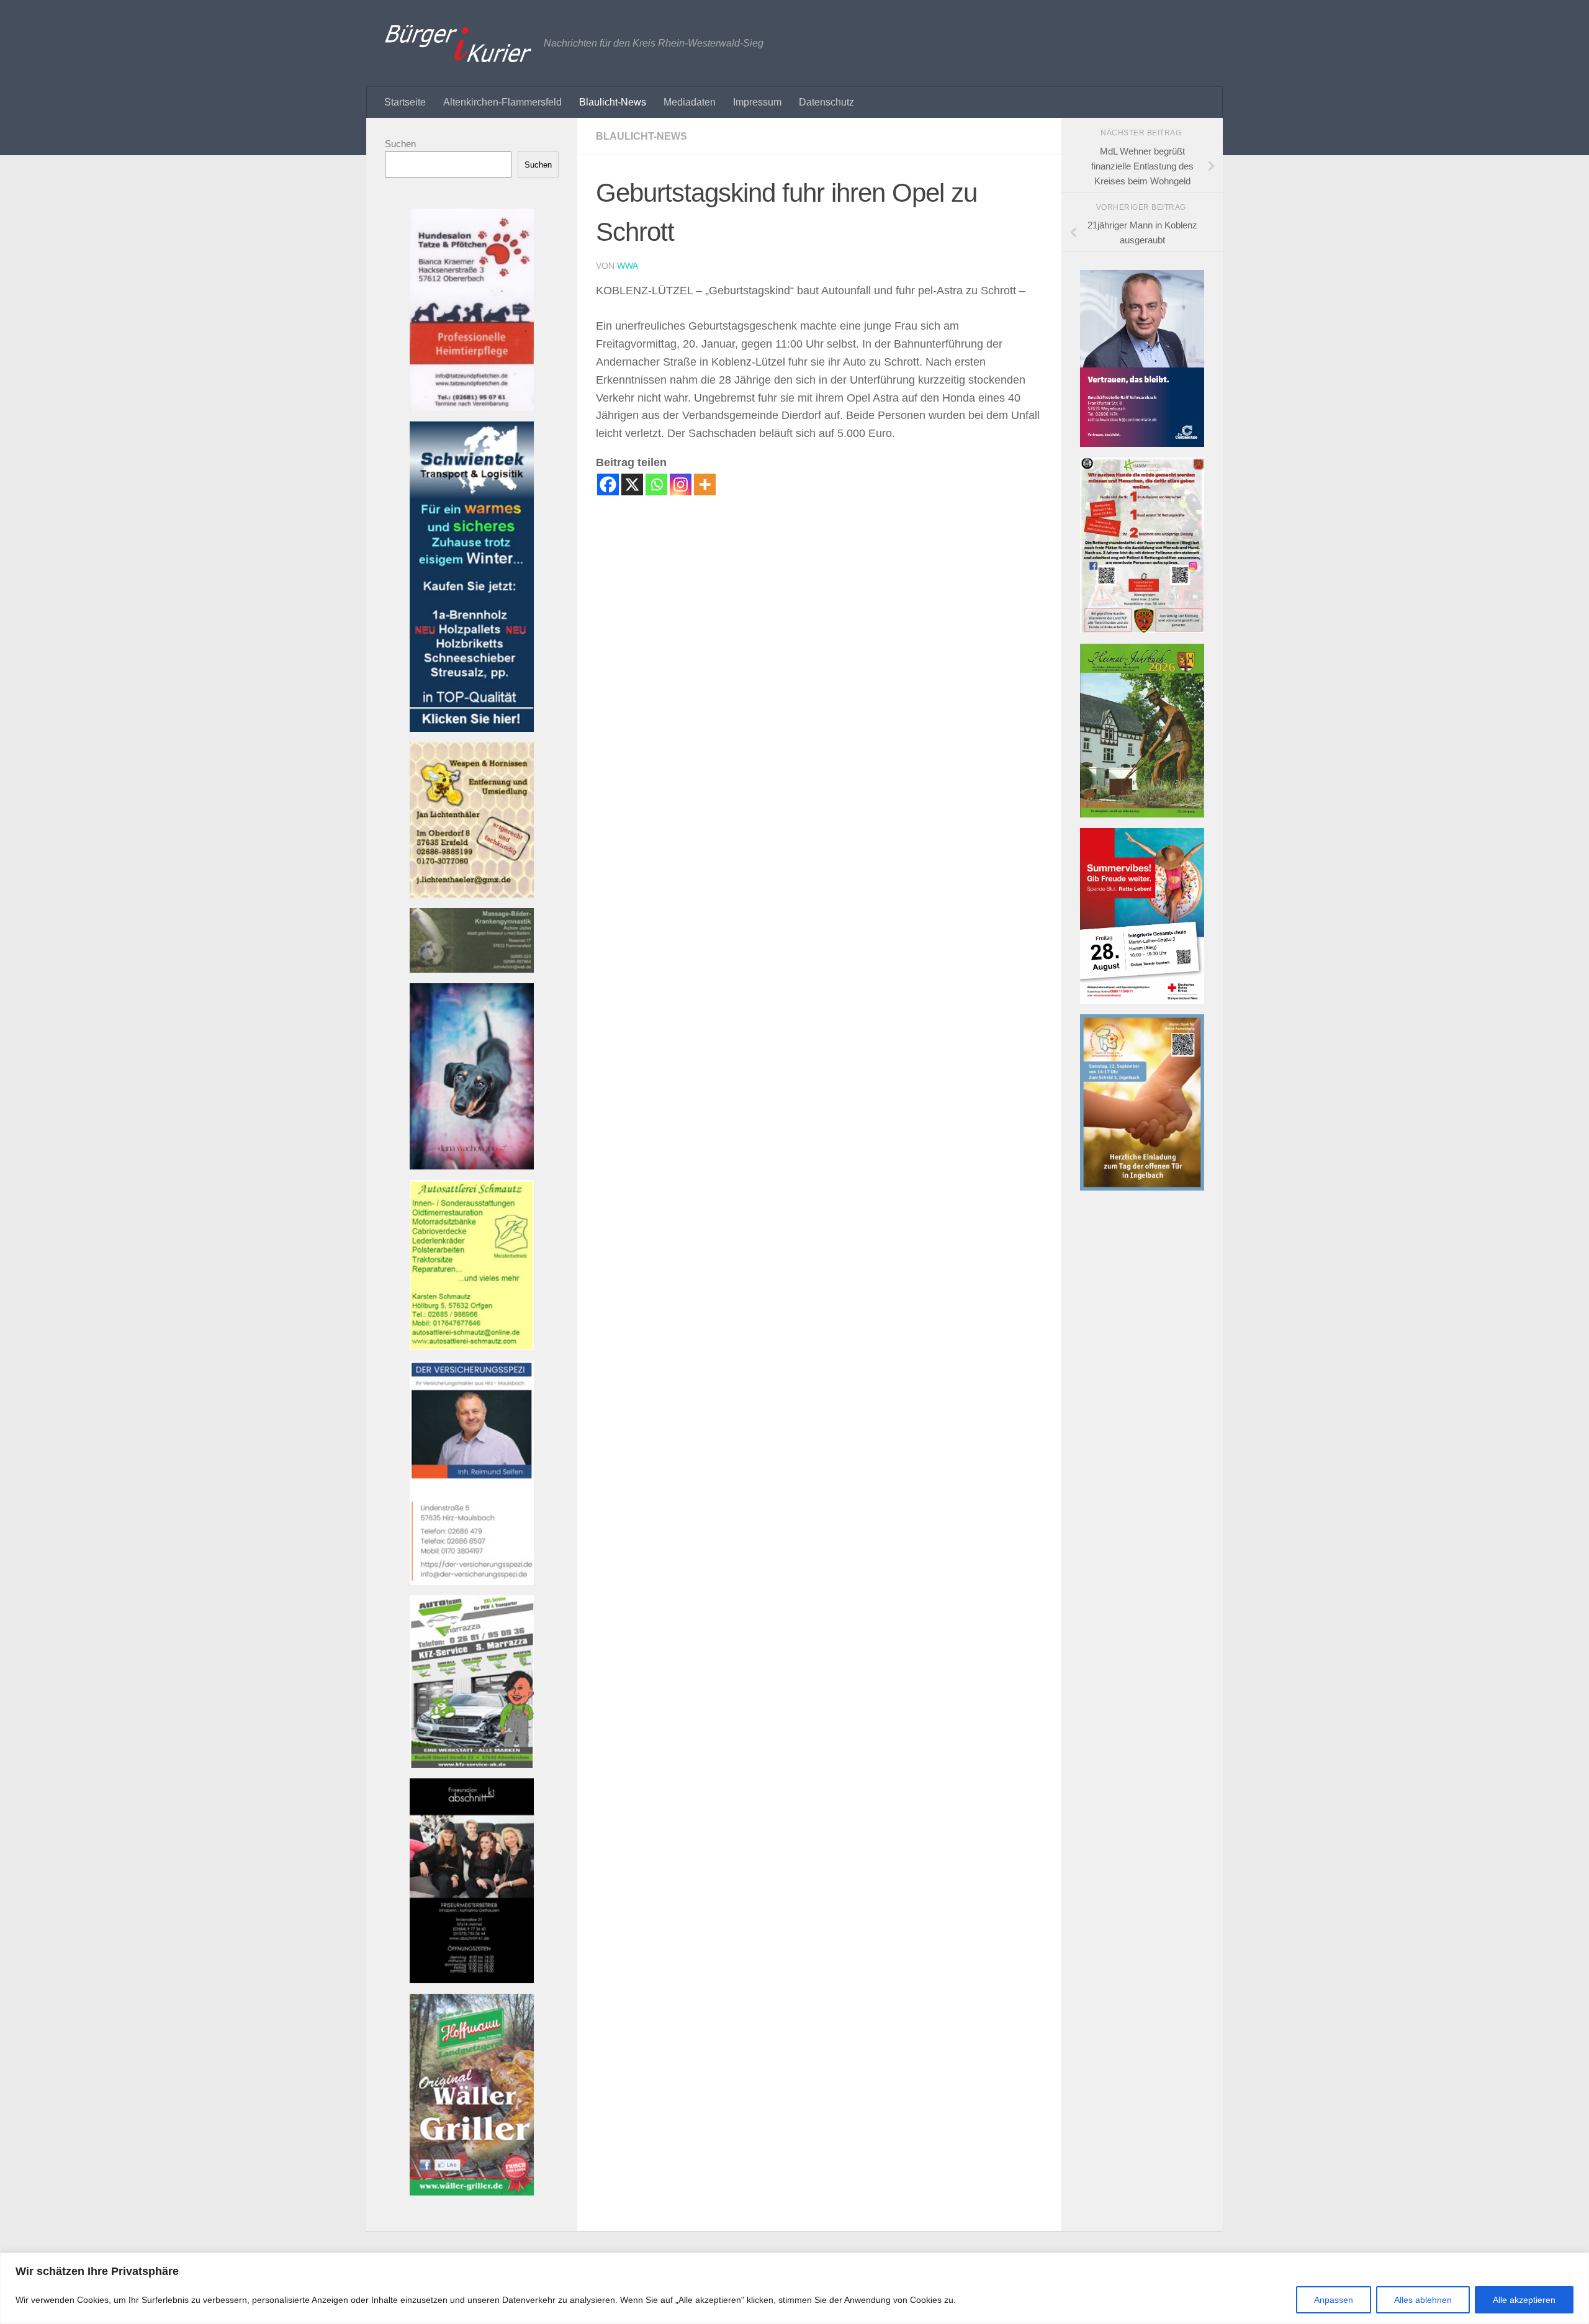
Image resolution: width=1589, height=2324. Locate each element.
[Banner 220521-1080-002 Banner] (472, 1166)
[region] (794, 2288)
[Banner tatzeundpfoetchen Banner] (472, 408)
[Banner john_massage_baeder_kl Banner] (472, 969)
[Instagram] (681, 484)
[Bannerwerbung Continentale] (1142, 444)
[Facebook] (608, 484)
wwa (628, 266)
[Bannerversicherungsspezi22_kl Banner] (472, 1581)
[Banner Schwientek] (472, 728)
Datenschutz (826, 102)
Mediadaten (690, 102)
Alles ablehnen (1423, 2300)
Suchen (400, 144)
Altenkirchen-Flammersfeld (502, 102)
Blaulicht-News (613, 102)
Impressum (757, 102)
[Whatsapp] (656, 484)
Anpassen (1334, 2300)
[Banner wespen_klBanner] (472, 894)
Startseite (405, 102)
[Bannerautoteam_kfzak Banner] (472, 1764)
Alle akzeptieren (1524, 2300)
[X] (632, 484)
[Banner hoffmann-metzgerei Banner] (472, 2192)
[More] (705, 484)
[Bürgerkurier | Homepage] (458, 43)
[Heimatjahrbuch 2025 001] (1142, 814)
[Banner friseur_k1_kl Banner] (472, 1980)
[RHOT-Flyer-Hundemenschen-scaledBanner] (1142, 630)
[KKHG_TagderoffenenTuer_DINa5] (1142, 1187)
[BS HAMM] (1142, 1000)
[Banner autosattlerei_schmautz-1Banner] (472, 1347)
